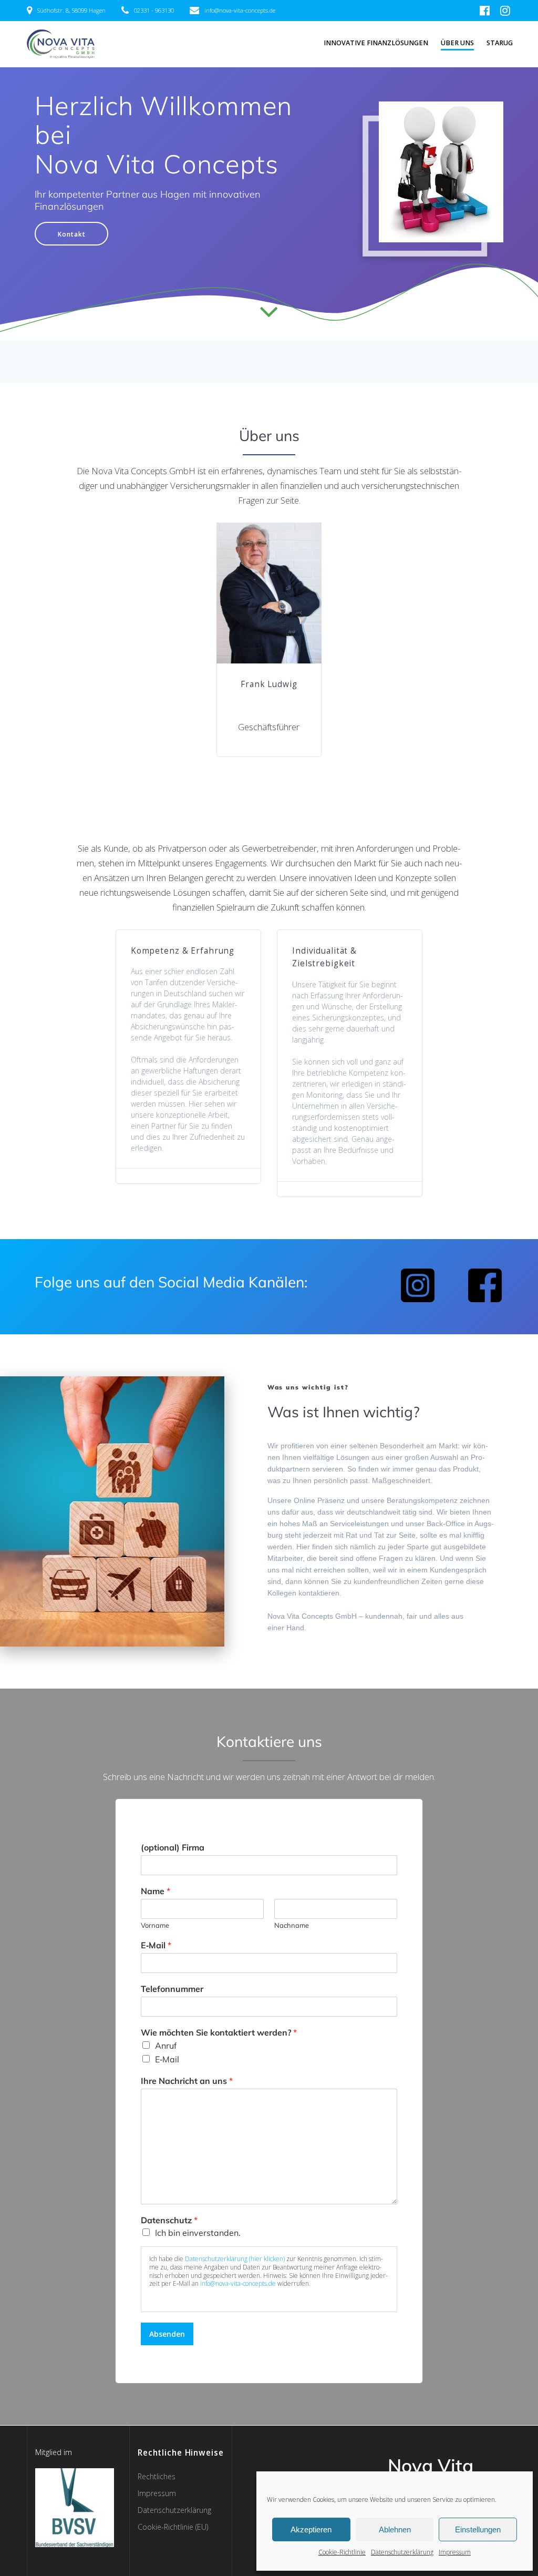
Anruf (166, 2045)
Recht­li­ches (157, 2476)
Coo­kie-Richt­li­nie (342, 2552)
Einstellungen (478, 2529)
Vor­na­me (155, 1925)
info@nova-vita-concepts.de (238, 2284)
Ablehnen (395, 2529)
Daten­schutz (169, 2220)
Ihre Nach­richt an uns (187, 2080)
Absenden (167, 2334)
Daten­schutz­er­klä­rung (402, 2552)
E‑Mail (156, 1945)
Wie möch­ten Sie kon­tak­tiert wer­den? (219, 2032)
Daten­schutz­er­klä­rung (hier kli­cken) (235, 2259)
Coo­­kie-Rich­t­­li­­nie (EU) (173, 2527)
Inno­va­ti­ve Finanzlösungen (376, 43)
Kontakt (72, 234)
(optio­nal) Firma (173, 1847)
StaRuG (500, 43)
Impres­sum (455, 2552)
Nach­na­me (292, 1925)
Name (156, 1890)
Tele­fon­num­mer (172, 1989)
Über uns (457, 43)
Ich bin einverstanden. (198, 2233)
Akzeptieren (311, 2529)
